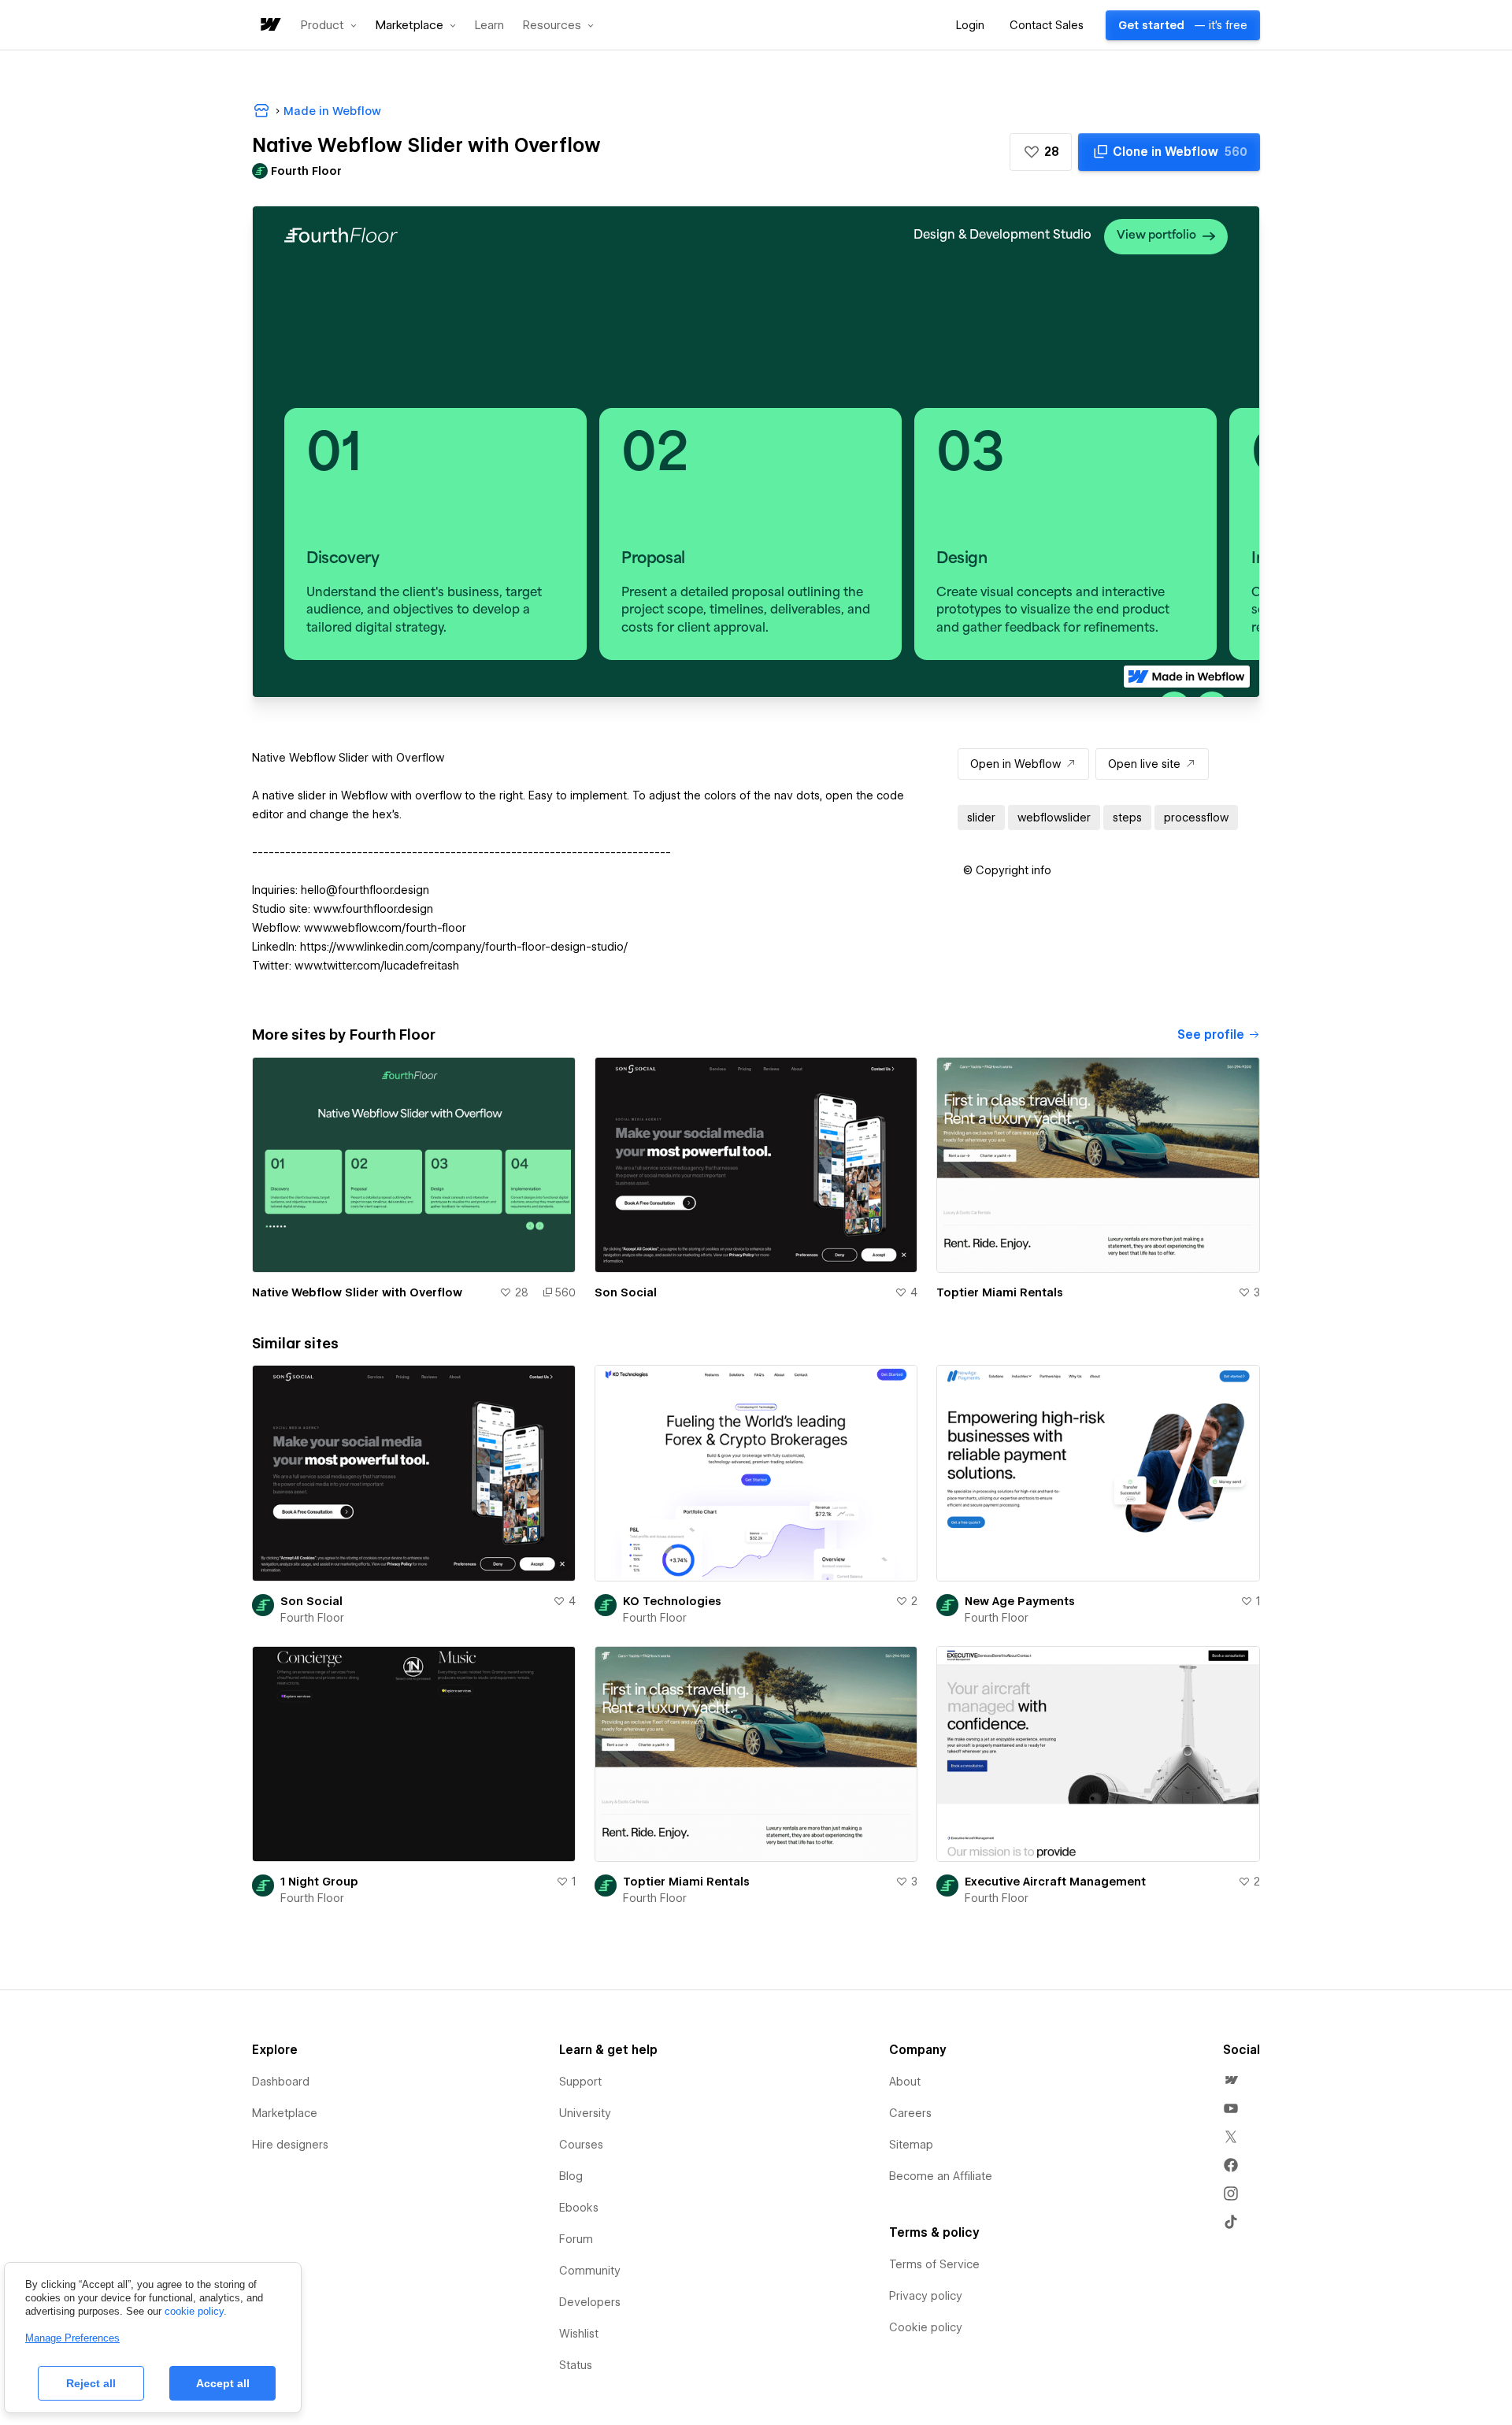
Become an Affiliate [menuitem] (941, 2176)
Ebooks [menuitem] (579, 2208)
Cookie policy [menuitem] (926, 2327)
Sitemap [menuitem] (911, 2145)
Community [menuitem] (590, 2271)
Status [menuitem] (576, 2365)
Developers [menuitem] (590, 2302)
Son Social (626, 1292)
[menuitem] (1231, 2080)
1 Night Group (319, 1882)
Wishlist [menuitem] (579, 2334)
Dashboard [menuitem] (281, 2082)
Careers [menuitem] (910, 2113)
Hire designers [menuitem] (290, 2145)
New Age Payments (1020, 1601)
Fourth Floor (312, 1618)
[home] (269, 26)
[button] (329, 25)
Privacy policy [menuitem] (926, 2296)
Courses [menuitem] (581, 2145)
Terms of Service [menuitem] (934, 2264)
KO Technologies (672, 1601)
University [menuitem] (585, 2113)
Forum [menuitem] (576, 2239)
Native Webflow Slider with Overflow (357, 1292)
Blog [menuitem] (571, 2176)
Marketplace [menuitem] (285, 2113)
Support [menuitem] (580, 2082)
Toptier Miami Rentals (1000, 1292)
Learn (489, 26)
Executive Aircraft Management (1055, 1882)
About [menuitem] (905, 2082)
